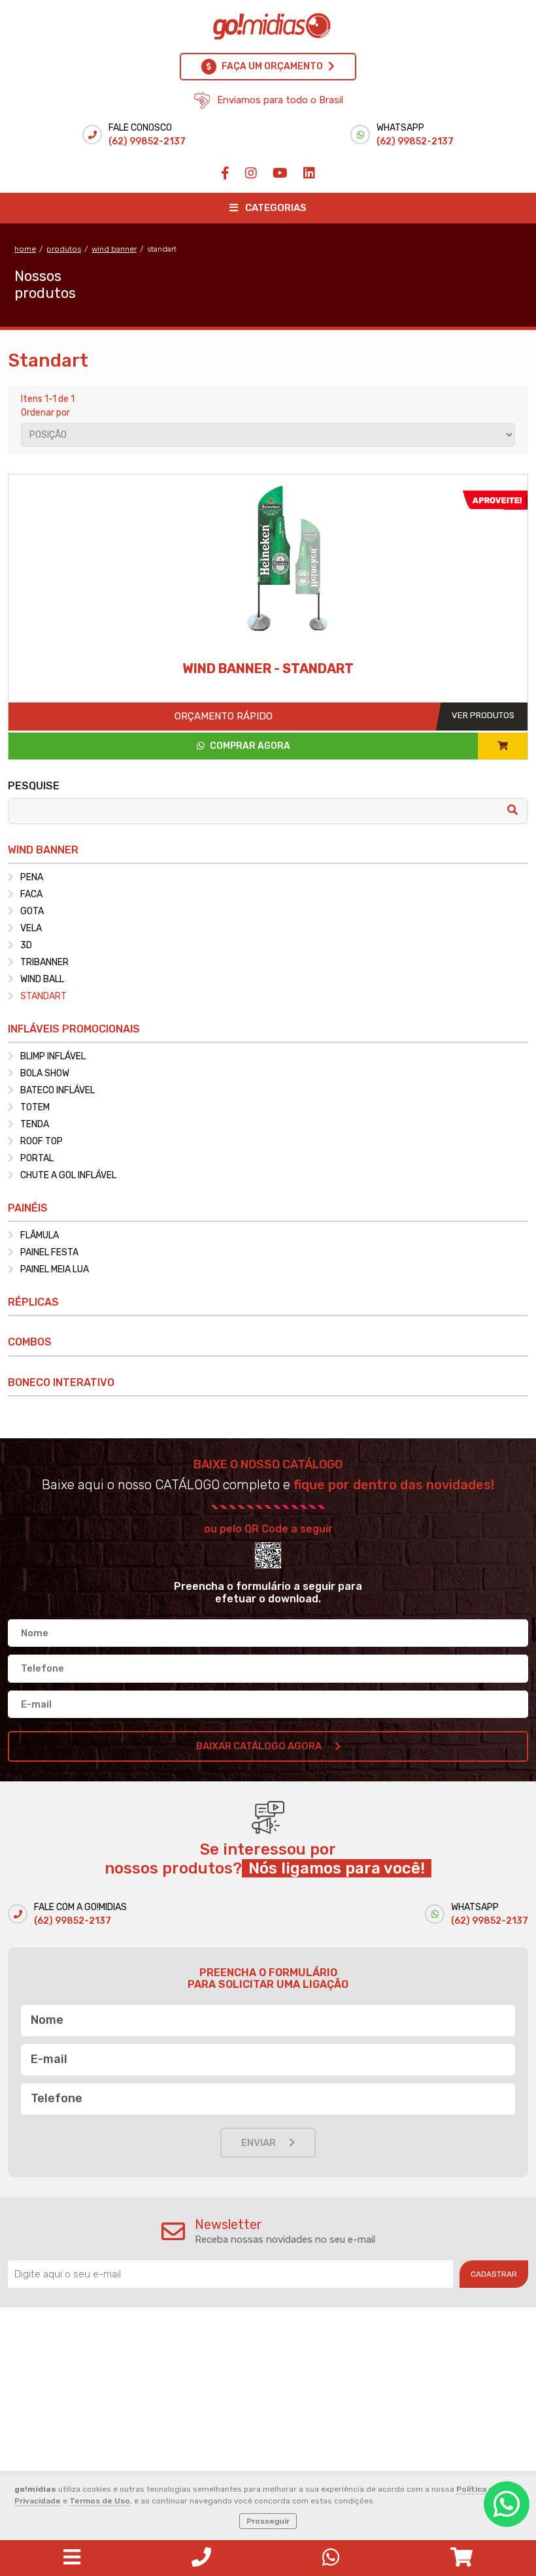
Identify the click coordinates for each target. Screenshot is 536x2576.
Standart (162, 249)
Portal (37, 1158)
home (25, 249)
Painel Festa (49, 1252)
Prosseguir (268, 2521)
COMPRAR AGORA (249, 746)
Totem (35, 1107)
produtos (64, 249)
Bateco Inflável (58, 1090)
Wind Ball (42, 979)
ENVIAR (259, 2143)
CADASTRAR (494, 2274)
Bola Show (45, 1073)
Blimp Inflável (53, 1056)
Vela (31, 928)
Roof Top (42, 1141)
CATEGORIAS (275, 208)
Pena (32, 877)
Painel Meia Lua (55, 1269)
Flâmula (40, 1235)
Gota (32, 911)
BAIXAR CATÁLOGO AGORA (259, 1746)
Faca (31, 894)
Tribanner (44, 962)
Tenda (35, 1124)
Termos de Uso (100, 2501)
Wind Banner (114, 249)
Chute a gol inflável (68, 1175)
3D (26, 945)
